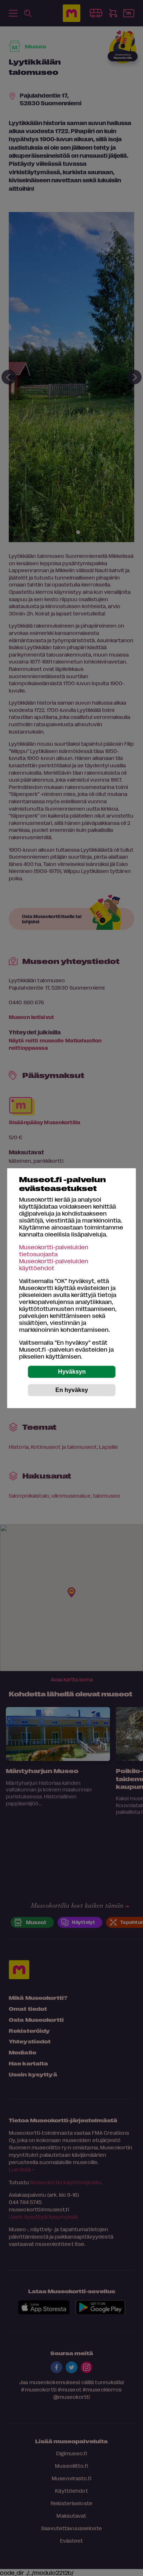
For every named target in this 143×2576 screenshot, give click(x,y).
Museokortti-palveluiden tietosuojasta (54, 1250)
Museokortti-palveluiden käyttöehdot (54, 1264)
